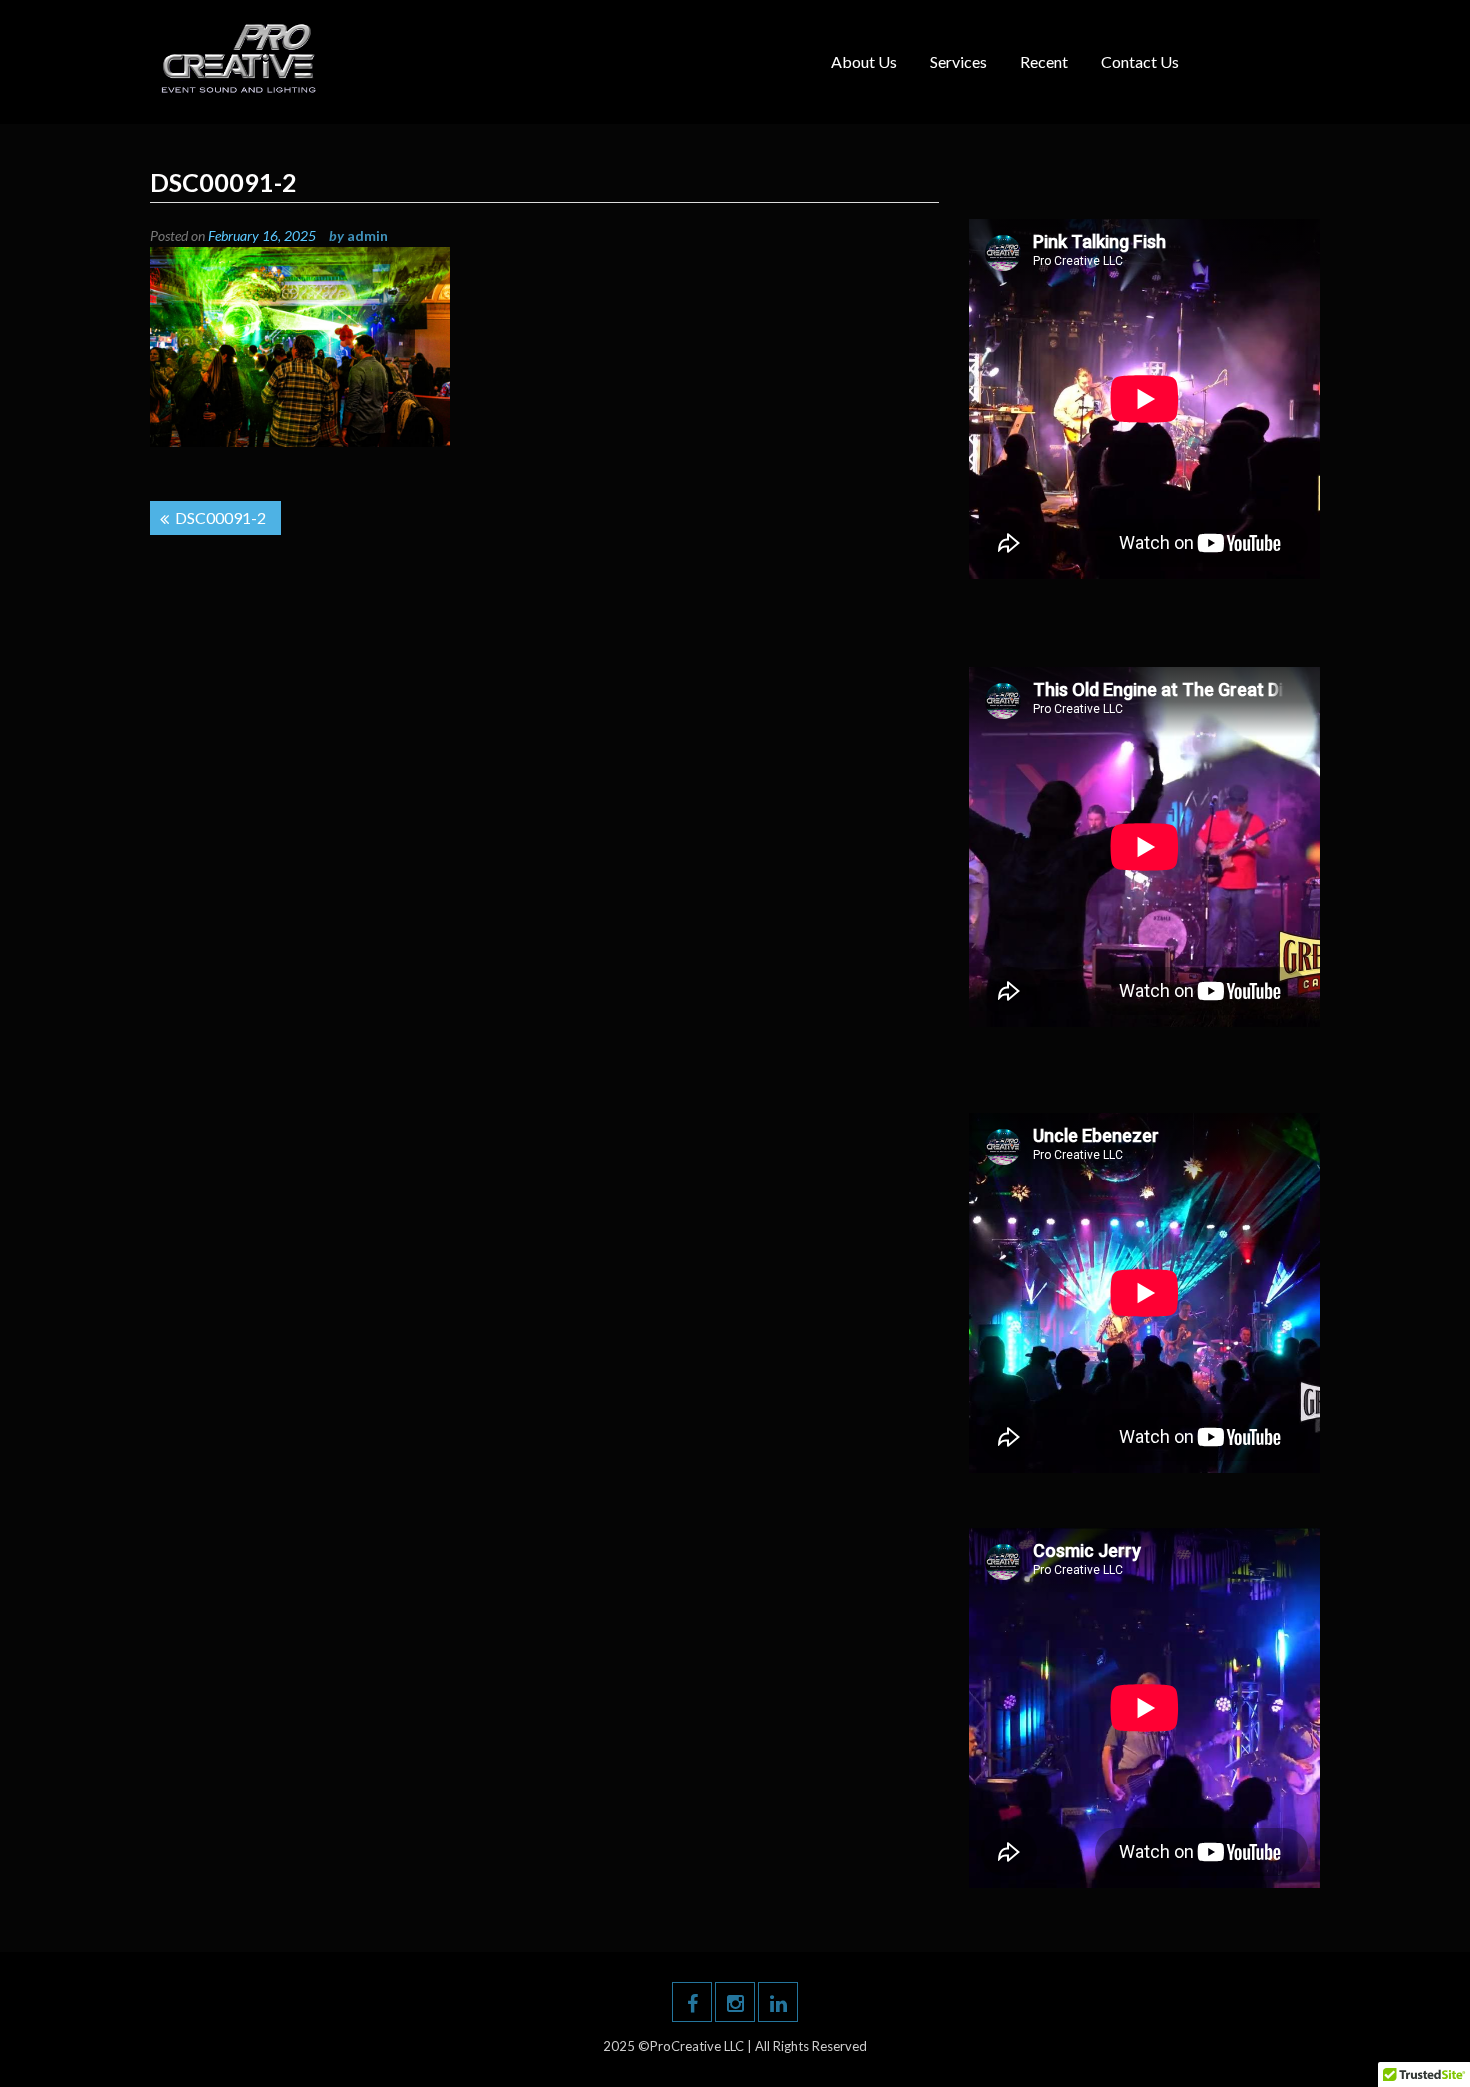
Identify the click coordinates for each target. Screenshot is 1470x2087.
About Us (864, 61)
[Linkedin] (778, 2002)
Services (958, 61)
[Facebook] (692, 2002)
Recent (1044, 61)
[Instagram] (735, 2002)
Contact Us (1140, 61)
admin (367, 235)
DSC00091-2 (220, 517)
